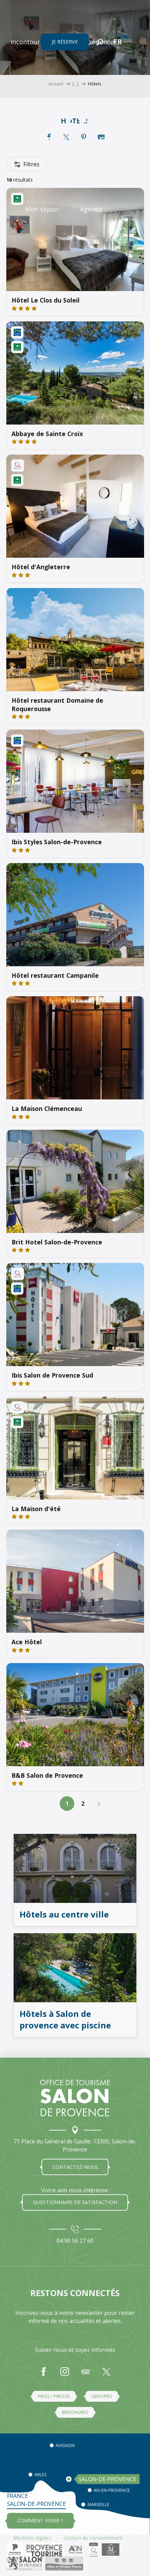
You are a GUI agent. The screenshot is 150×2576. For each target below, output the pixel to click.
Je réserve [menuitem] (65, 42)
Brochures (75, 2412)
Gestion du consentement (93, 2538)
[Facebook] (44, 2375)
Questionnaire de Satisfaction (75, 2202)
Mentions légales (32, 2538)
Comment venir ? (40, 2520)
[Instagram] (65, 2375)
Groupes (102, 2396)
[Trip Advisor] (85, 2375)
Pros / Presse (54, 2396)
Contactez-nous (75, 2167)
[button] (100, 42)
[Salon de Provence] (75, 2098)
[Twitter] (106, 2375)
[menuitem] (35, 42)
